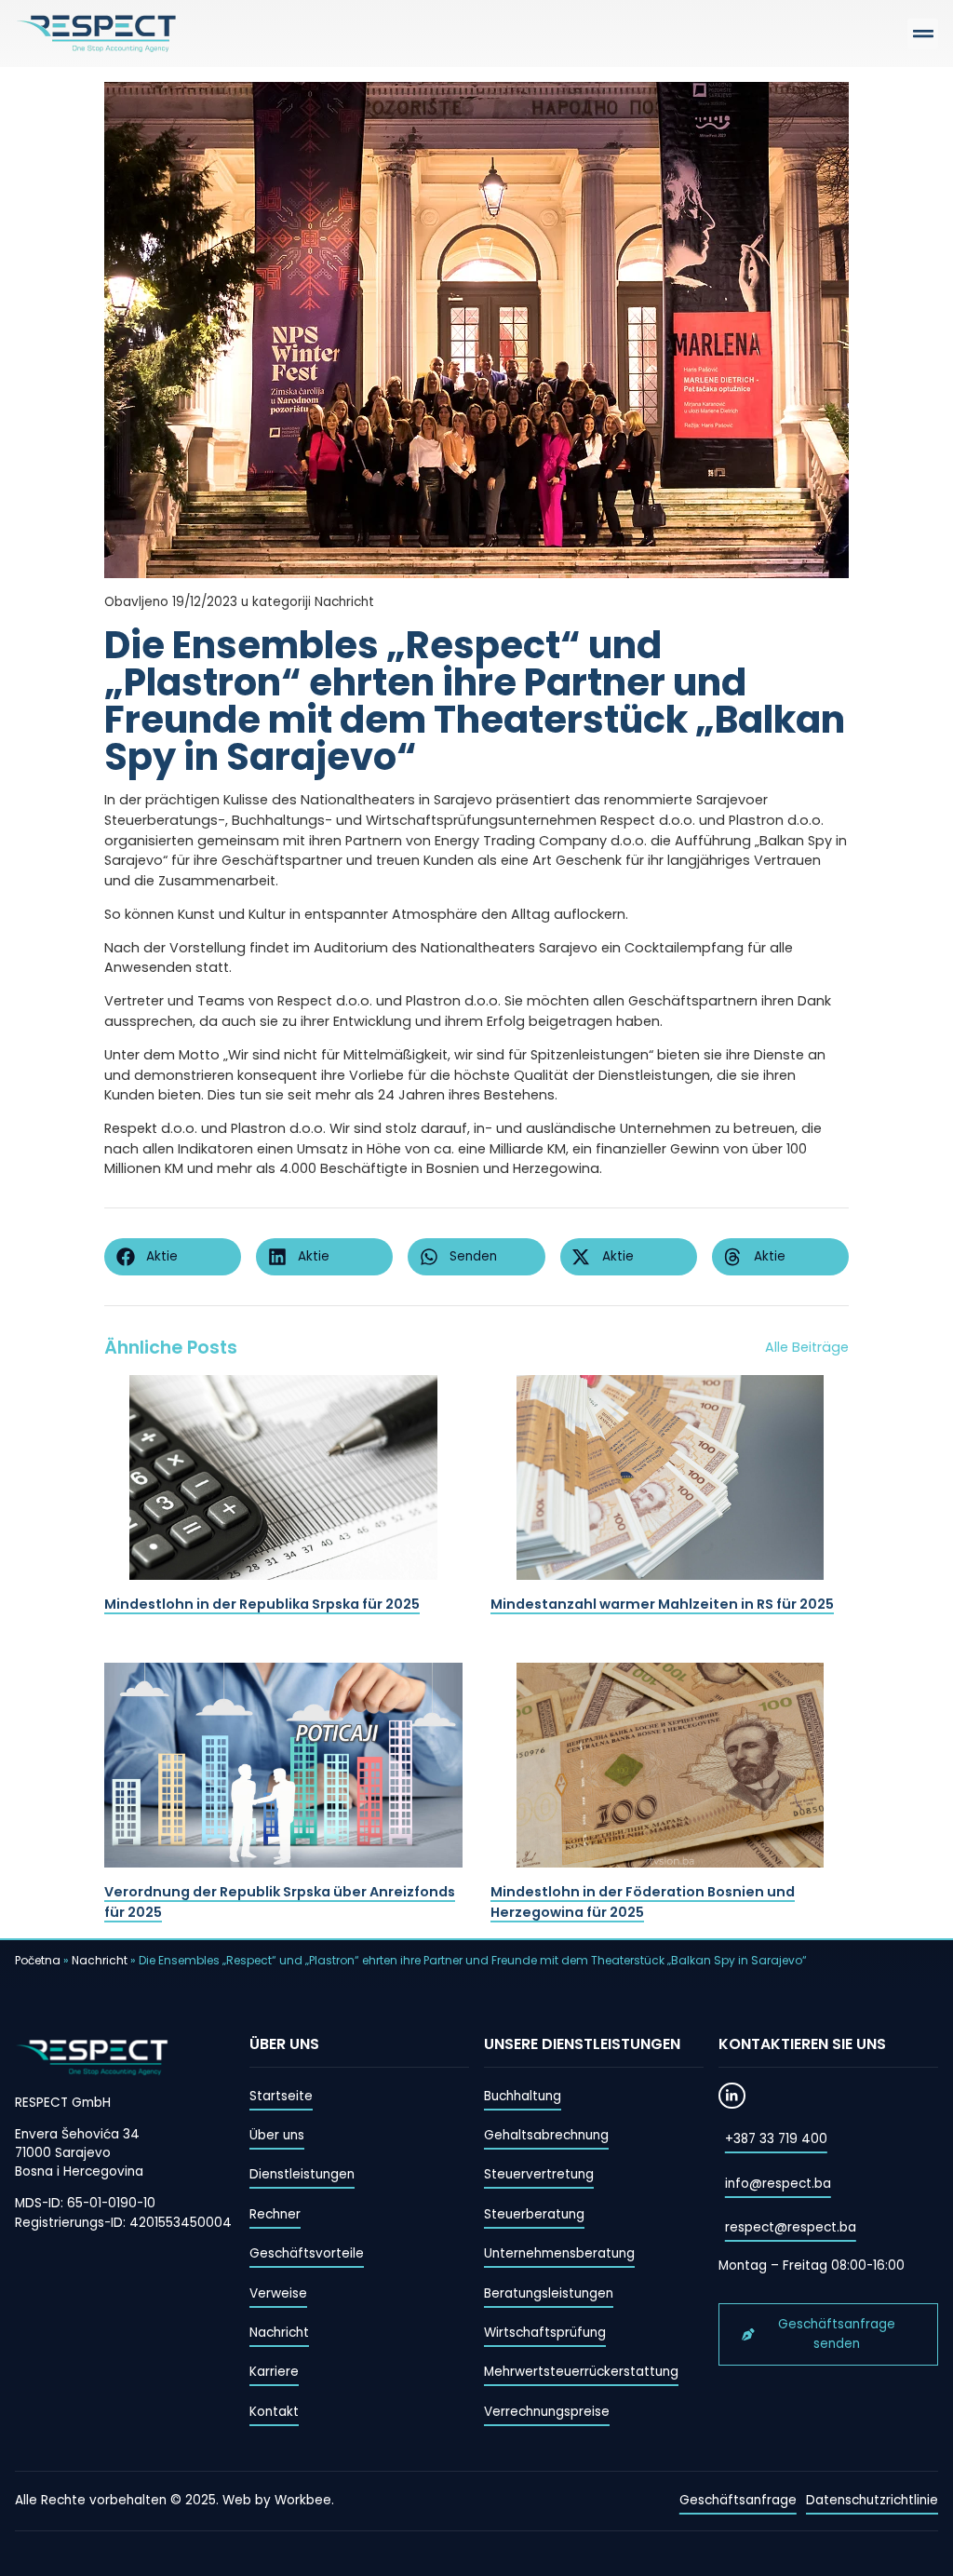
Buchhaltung (523, 2096)
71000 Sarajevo (63, 2153)
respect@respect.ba (791, 2227)
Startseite (281, 2096)
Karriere (274, 2372)
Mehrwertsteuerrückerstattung (581, 2372)
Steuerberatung (534, 2214)
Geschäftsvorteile (307, 2253)
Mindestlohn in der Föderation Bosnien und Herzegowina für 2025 (643, 1902)
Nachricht (100, 1960)
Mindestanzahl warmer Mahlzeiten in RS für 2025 (662, 1604)
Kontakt (274, 2412)
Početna (38, 1960)
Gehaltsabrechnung (546, 2135)
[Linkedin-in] (732, 2096)
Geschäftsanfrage (738, 2500)
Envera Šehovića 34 (77, 2134)
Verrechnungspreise (547, 2412)
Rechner (275, 2214)
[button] (923, 34)
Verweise (278, 2293)
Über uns (277, 2135)
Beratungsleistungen (549, 2293)
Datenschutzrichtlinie (872, 2500)
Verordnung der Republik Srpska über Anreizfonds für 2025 (280, 1902)
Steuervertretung (539, 2174)
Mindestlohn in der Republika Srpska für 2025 (262, 1604)
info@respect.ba (778, 2184)
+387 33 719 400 (776, 2139)
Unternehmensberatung (559, 2253)
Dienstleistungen (302, 2174)
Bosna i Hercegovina (79, 2171)
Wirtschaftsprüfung (545, 2333)
